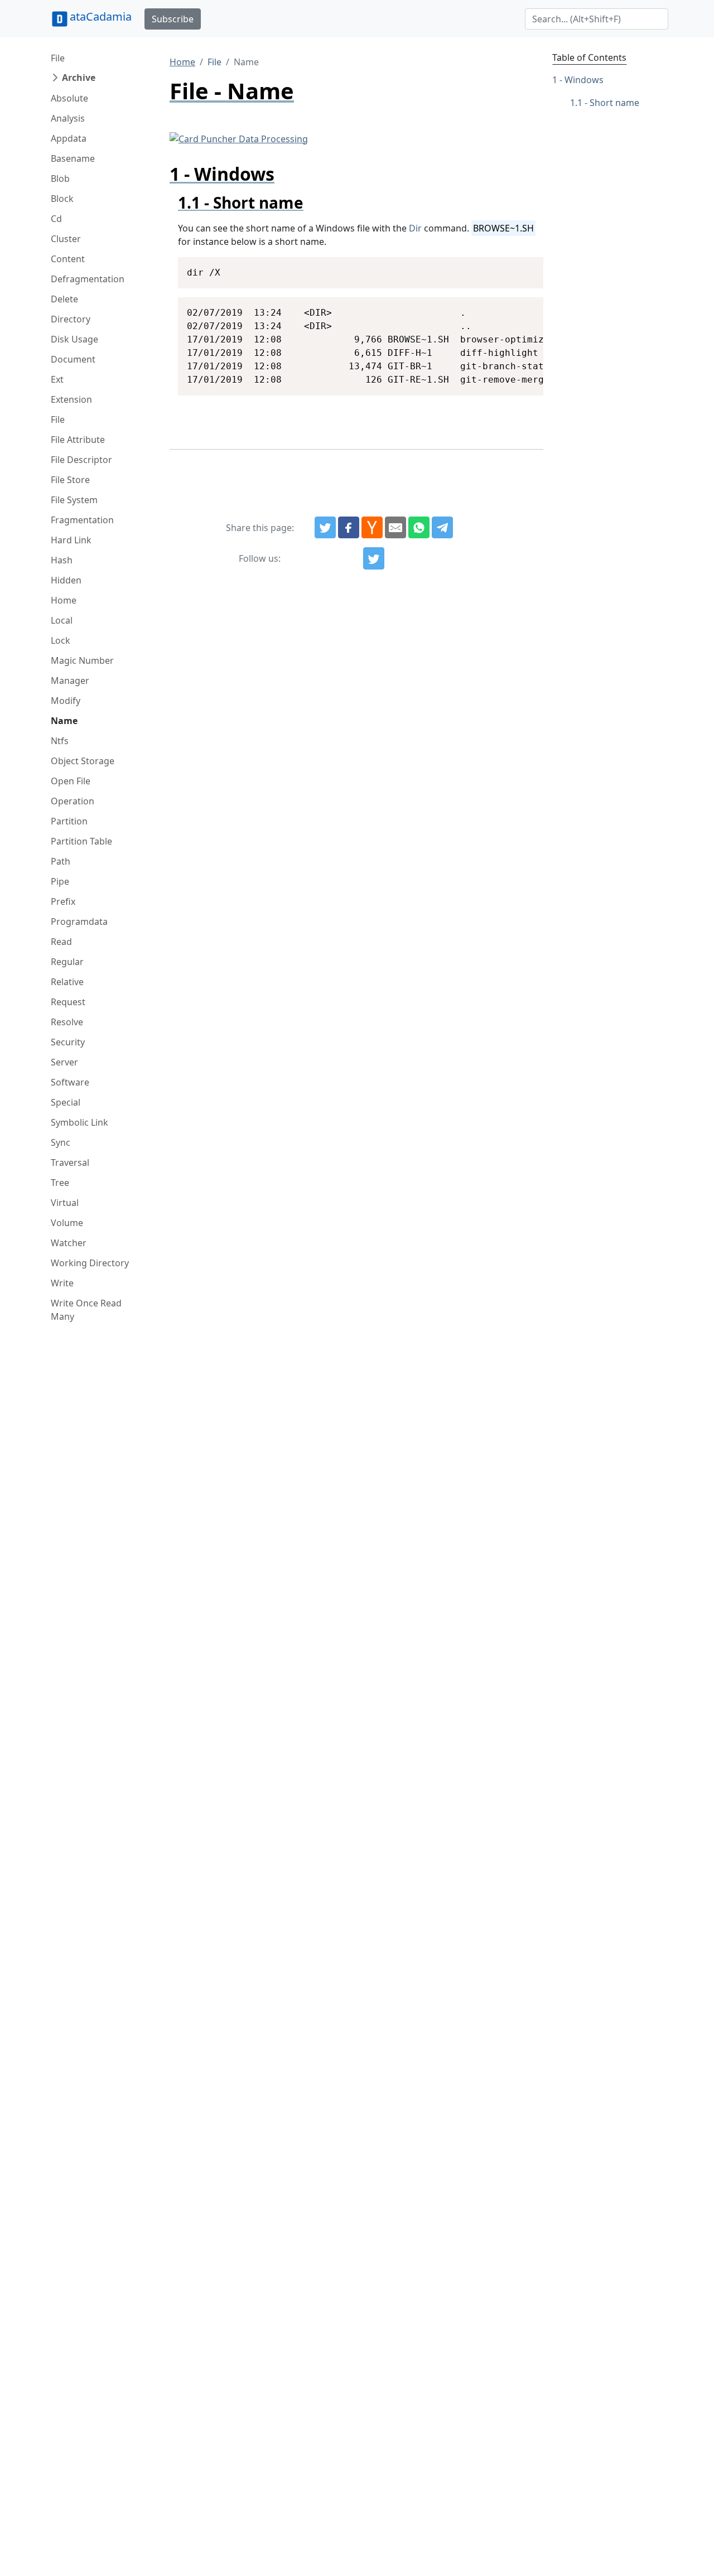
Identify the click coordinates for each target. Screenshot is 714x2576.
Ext (57, 379)
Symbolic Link (79, 1122)
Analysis (68, 118)
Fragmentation (82, 520)
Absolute (69, 98)
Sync (61, 1142)
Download (521, 267)
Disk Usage (74, 339)
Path (61, 861)
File (58, 58)
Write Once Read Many (86, 1310)
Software (70, 1082)
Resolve (67, 1022)
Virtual (65, 1203)
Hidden (66, 580)
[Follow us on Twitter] (374, 558)
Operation (73, 801)
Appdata (69, 138)
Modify (66, 701)
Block (62, 199)
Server (64, 1062)
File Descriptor (81, 460)
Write (62, 1283)
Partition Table (81, 841)
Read (61, 942)
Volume (67, 1223)
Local (62, 620)
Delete (64, 299)
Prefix (63, 901)
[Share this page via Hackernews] (372, 528)
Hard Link (71, 540)
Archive (79, 78)
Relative (67, 982)
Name (64, 721)
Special (66, 1102)
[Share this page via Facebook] (349, 528)
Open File (71, 781)
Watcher (69, 1243)
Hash (62, 560)
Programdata (79, 922)
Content (68, 259)
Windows (584, 80)
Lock (61, 640)
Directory (71, 319)
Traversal (70, 1162)
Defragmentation (88, 279)
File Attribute (78, 440)
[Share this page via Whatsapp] (419, 528)
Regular (67, 962)
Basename (73, 158)
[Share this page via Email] (395, 528)
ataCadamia (101, 16)
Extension (71, 399)
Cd (56, 219)
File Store (70, 480)
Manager (70, 681)
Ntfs (60, 741)
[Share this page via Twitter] (325, 528)
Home (64, 600)
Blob (60, 179)
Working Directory (90, 1263)
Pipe (60, 881)
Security (68, 1042)
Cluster (66, 239)
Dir (415, 228)
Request (68, 1002)
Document (73, 359)
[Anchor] (312, 202)
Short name (614, 103)
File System (74, 500)
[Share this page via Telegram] (442, 528)
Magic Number (82, 660)
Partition (69, 821)
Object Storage (83, 761)
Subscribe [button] (173, 19)
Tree (60, 1183)
